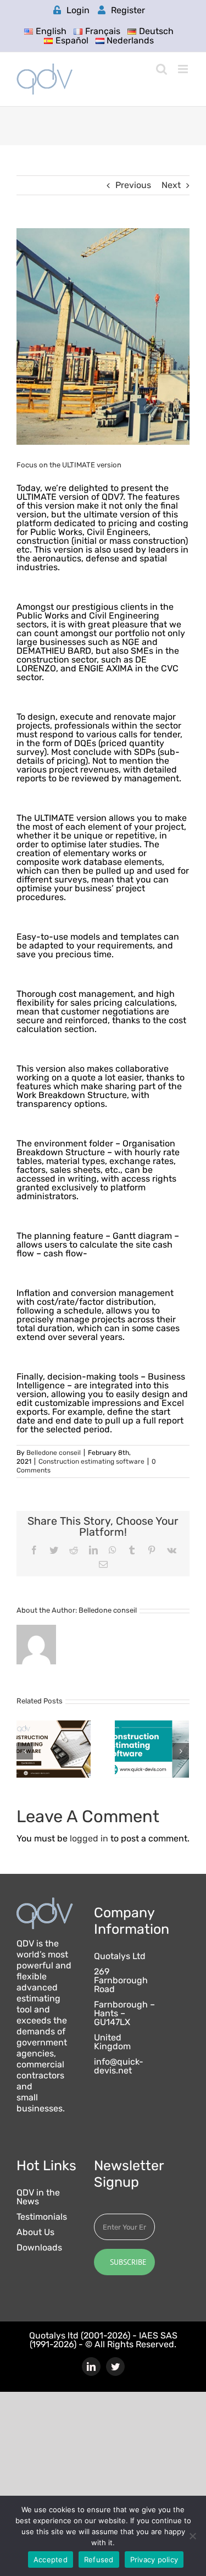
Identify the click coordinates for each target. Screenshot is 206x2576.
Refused (99, 2560)
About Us (35, 2232)
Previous (133, 185)
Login (78, 10)
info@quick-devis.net (119, 2066)
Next (171, 185)
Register (128, 10)
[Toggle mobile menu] (184, 69)
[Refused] (192, 2536)
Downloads (39, 2248)
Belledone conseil (54, 1453)
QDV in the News (38, 2197)
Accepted (51, 2560)
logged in (89, 1838)
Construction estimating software (91, 1461)
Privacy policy (154, 2560)
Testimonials (42, 2217)
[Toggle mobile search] (162, 69)
